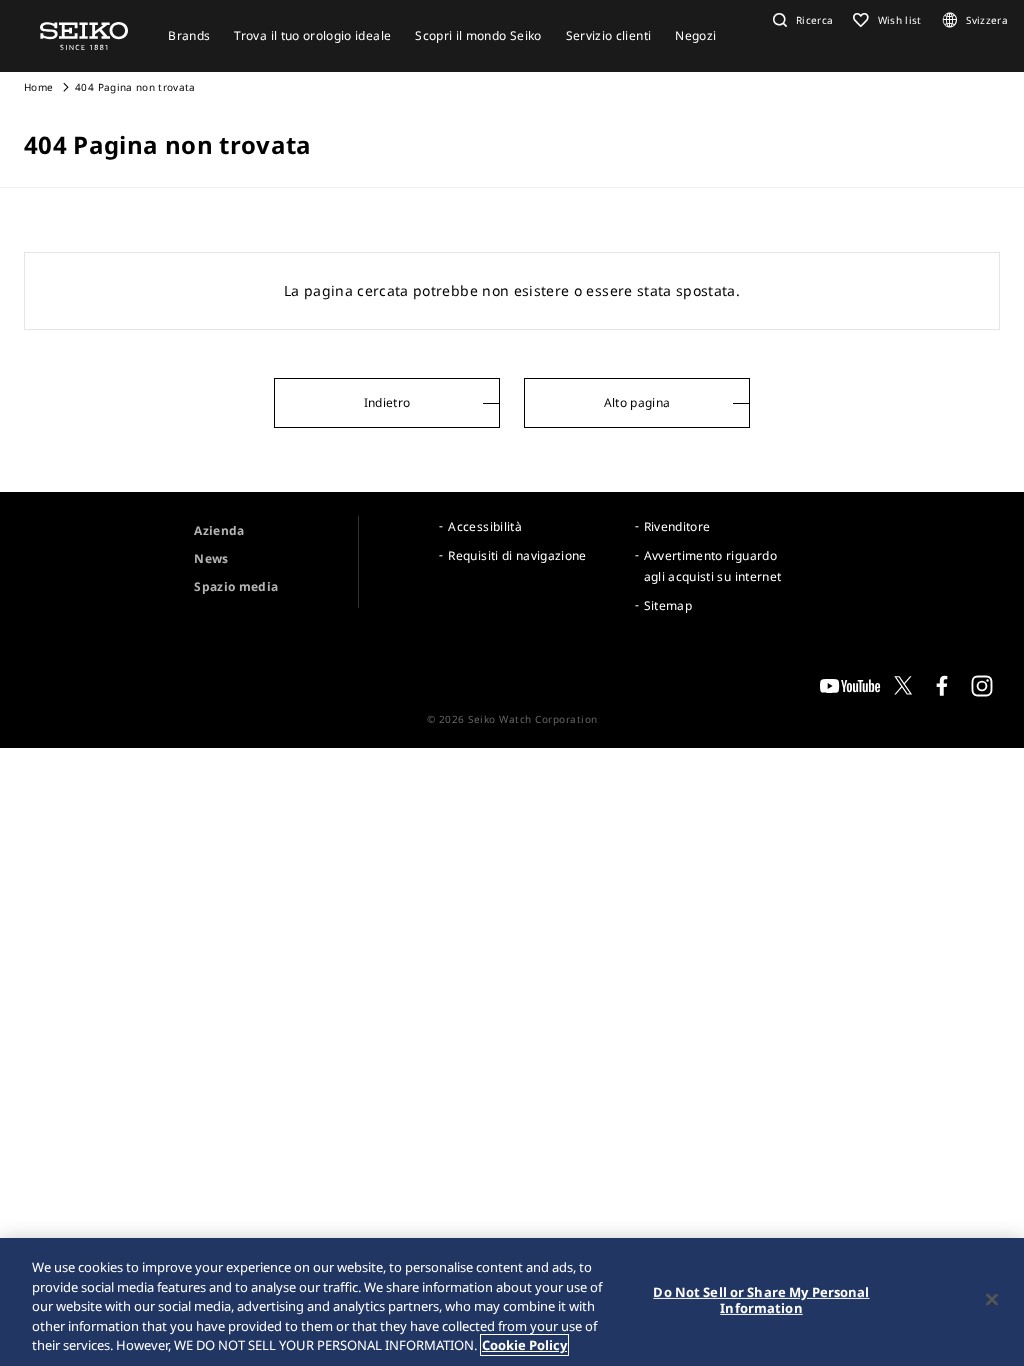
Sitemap (668, 605)
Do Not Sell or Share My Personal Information (761, 1300)
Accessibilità (485, 526)
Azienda (219, 530)
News (211, 558)
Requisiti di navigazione (517, 555)
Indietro (387, 402)
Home (38, 87)
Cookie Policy (524, 1345)
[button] (801, 20)
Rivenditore (677, 526)
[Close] (992, 1300)
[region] (512, 1302)
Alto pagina (637, 402)
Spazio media (236, 586)
